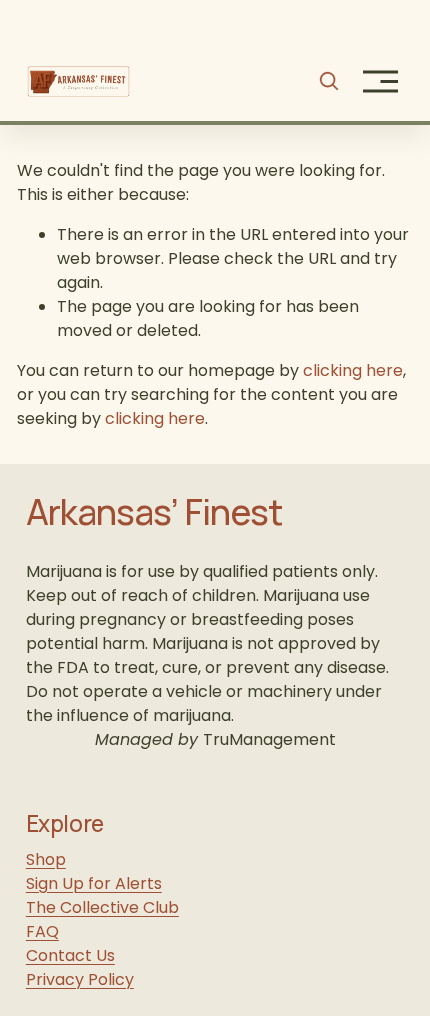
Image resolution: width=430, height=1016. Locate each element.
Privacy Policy (80, 979)
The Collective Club (102, 907)
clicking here (353, 370)
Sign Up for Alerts (94, 883)
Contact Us (70, 955)
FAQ (42, 931)
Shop (46, 859)
